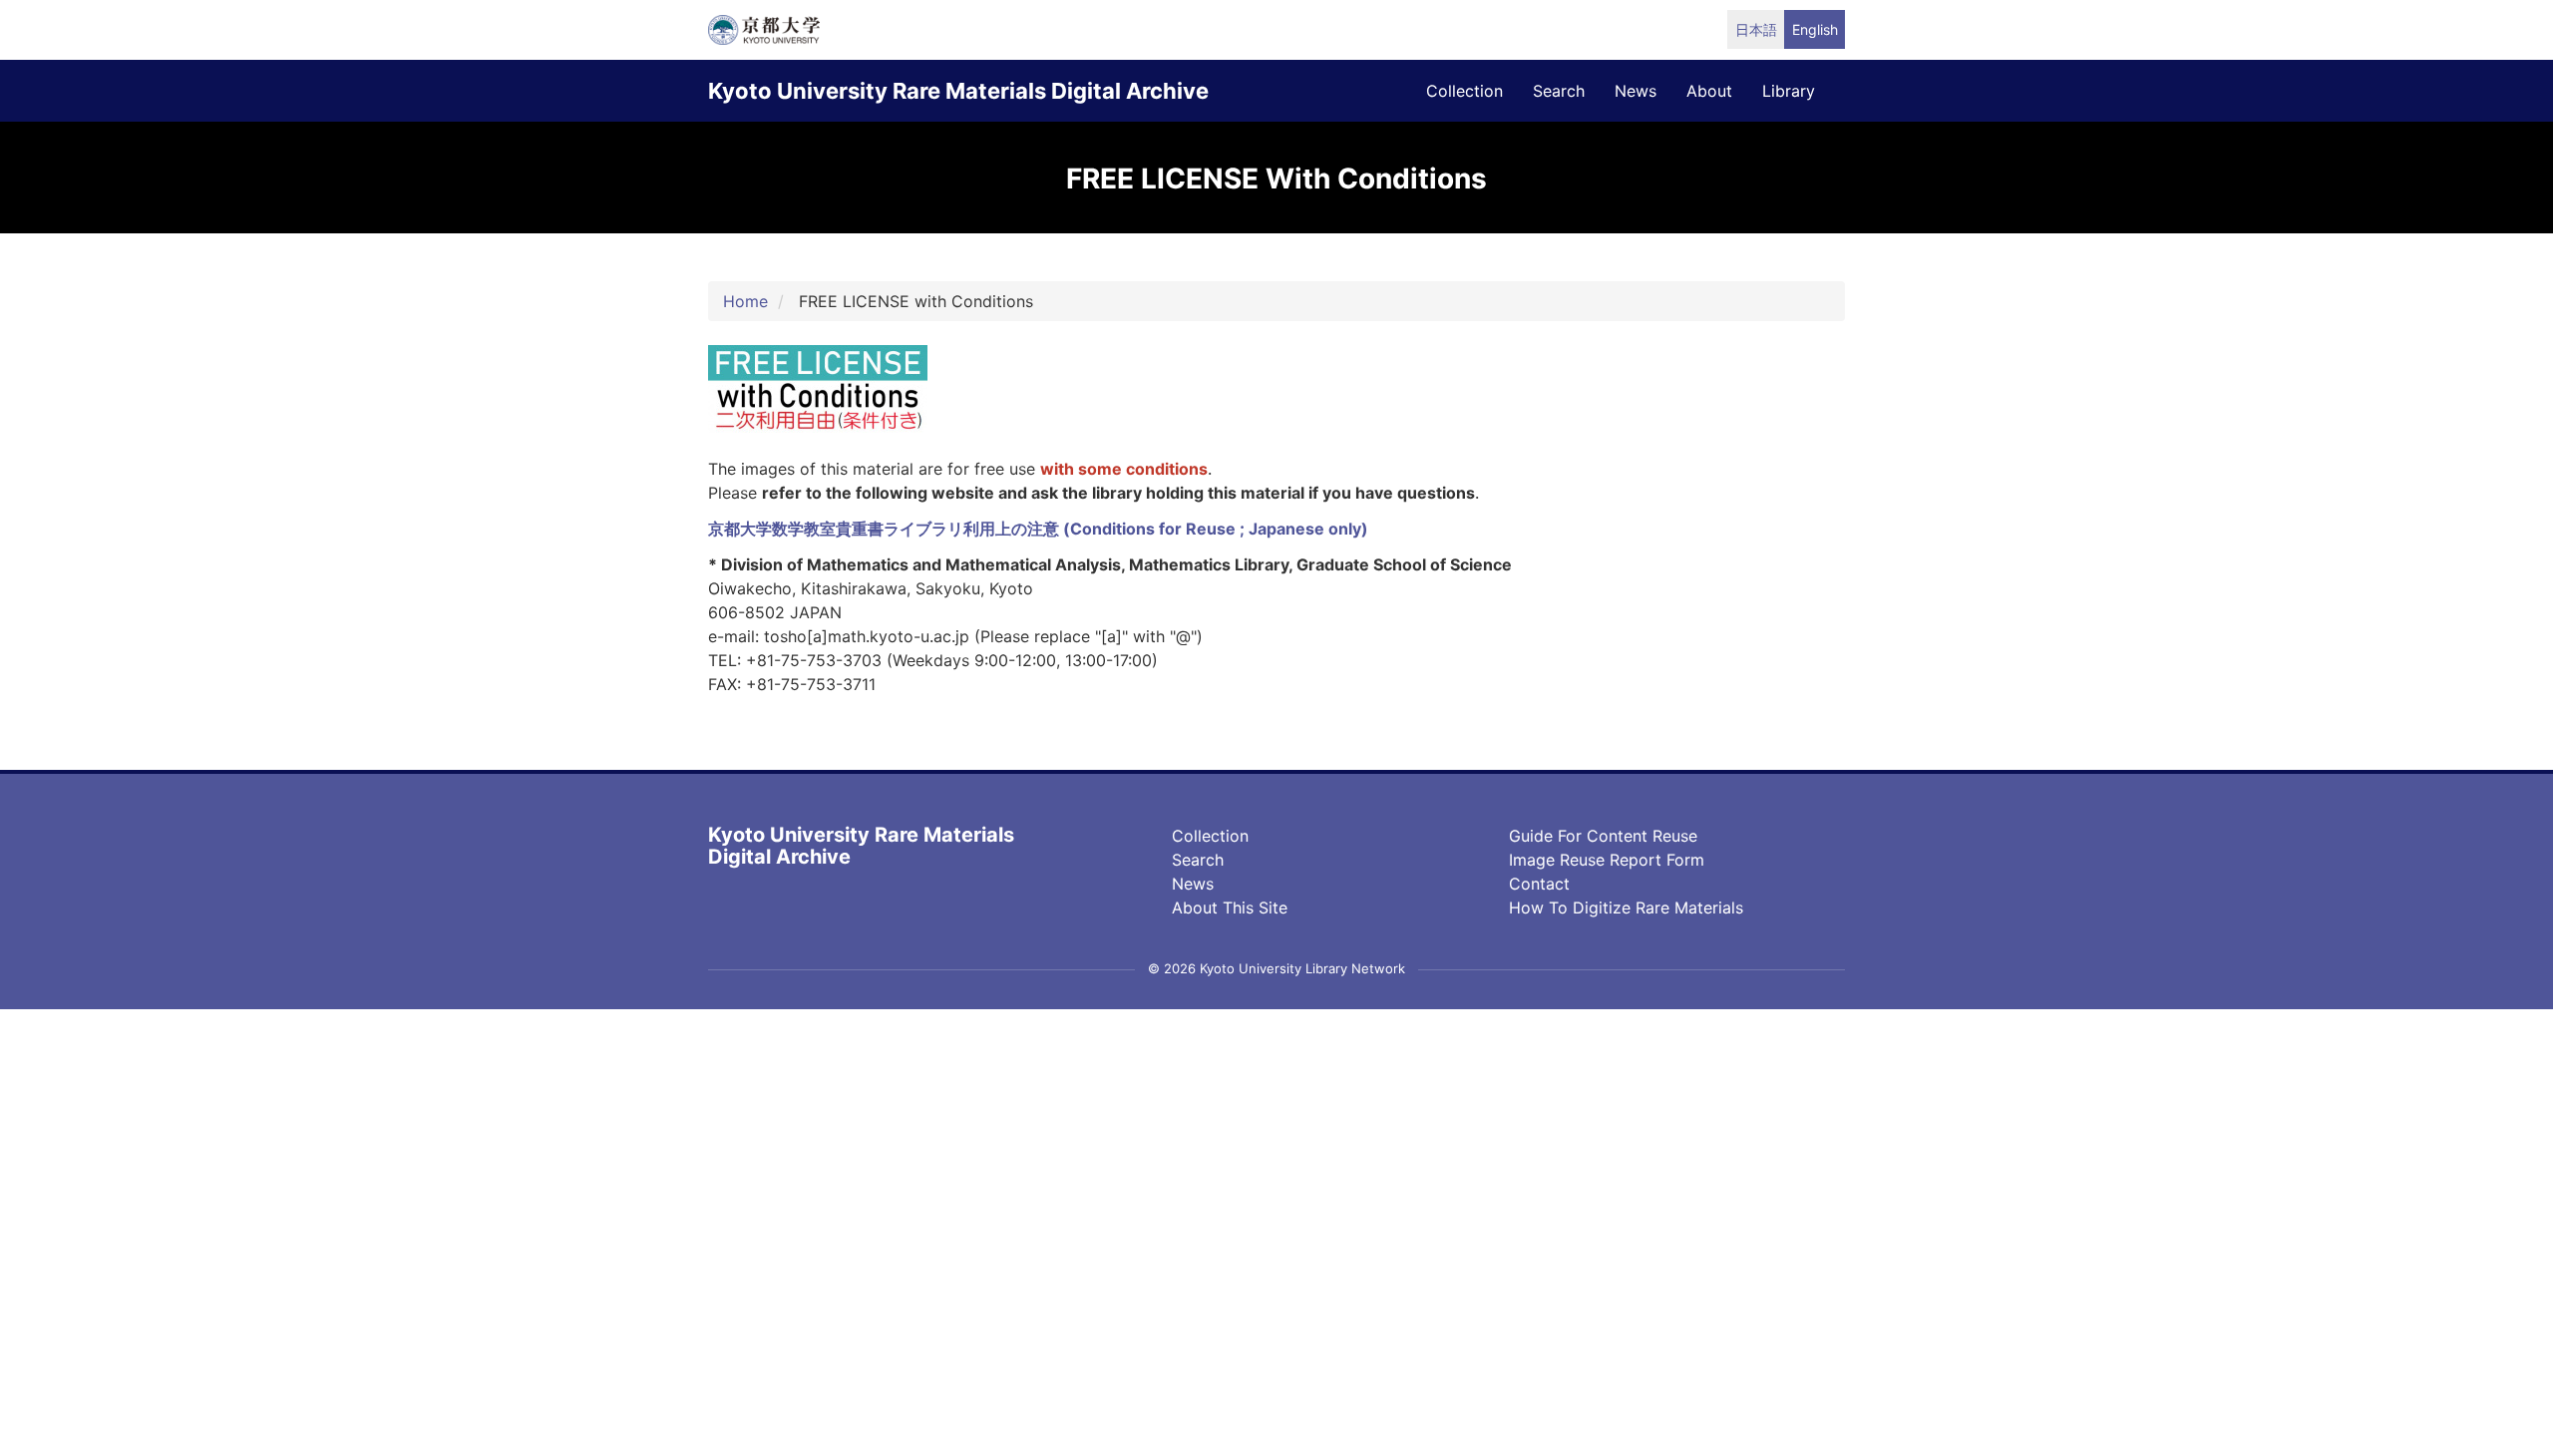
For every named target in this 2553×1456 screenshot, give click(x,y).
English (1815, 29)
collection (1464, 91)
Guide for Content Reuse (1603, 836)
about (1709, 91)
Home (745, 301)
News (1193, 884)
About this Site (1230, 908)
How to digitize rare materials (1626, 908)
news (1636, 91)
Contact (1539, 884)
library (1789, 91)
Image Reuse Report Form (1607, 860)
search (1559, 91)
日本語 (1756, 29)
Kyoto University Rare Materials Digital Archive (958, 91)
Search (1198, 860)
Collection (1210, 836)
